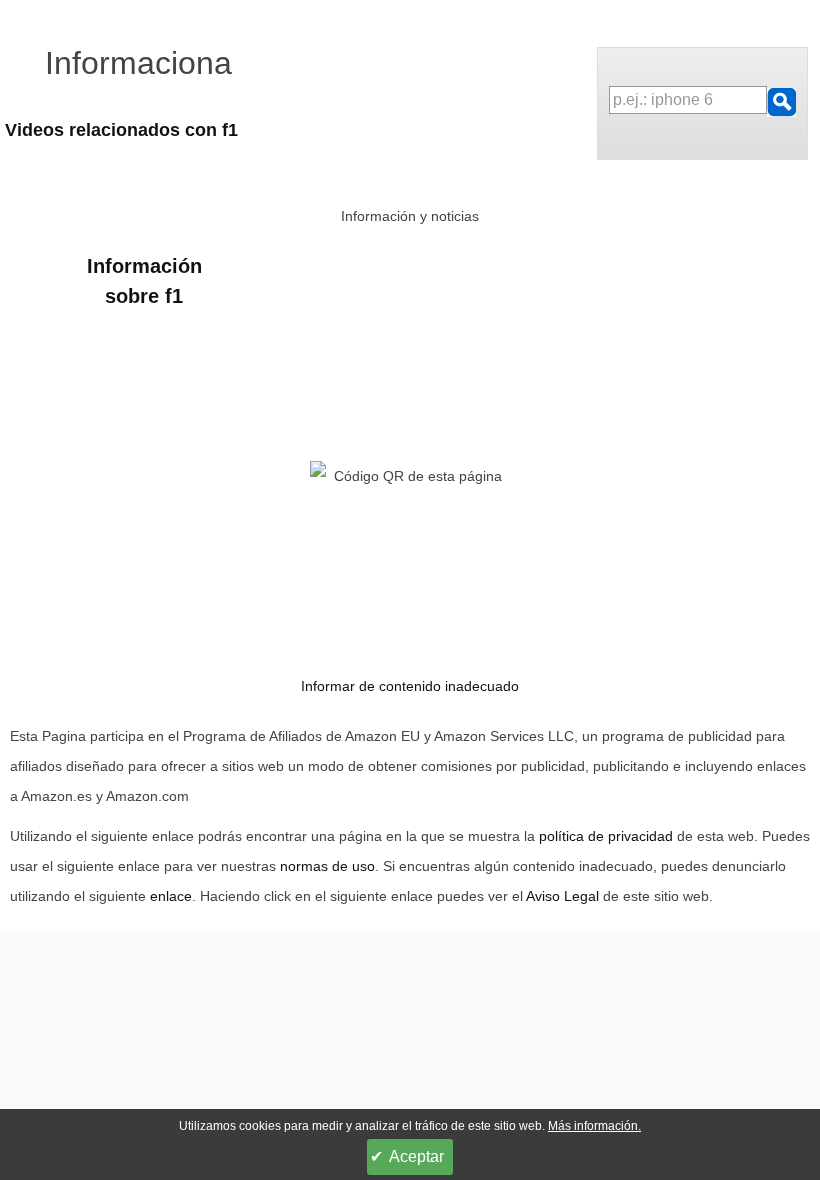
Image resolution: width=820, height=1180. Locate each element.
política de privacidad (606, 836)
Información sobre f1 (144, 281)
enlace (171, 896)
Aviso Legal (562, 896)
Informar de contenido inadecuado (410, 686)
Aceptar (416, 1156)
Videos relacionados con (121, 130)
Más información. (594, 1126)
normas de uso (327, 866)
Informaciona (138, 63)
